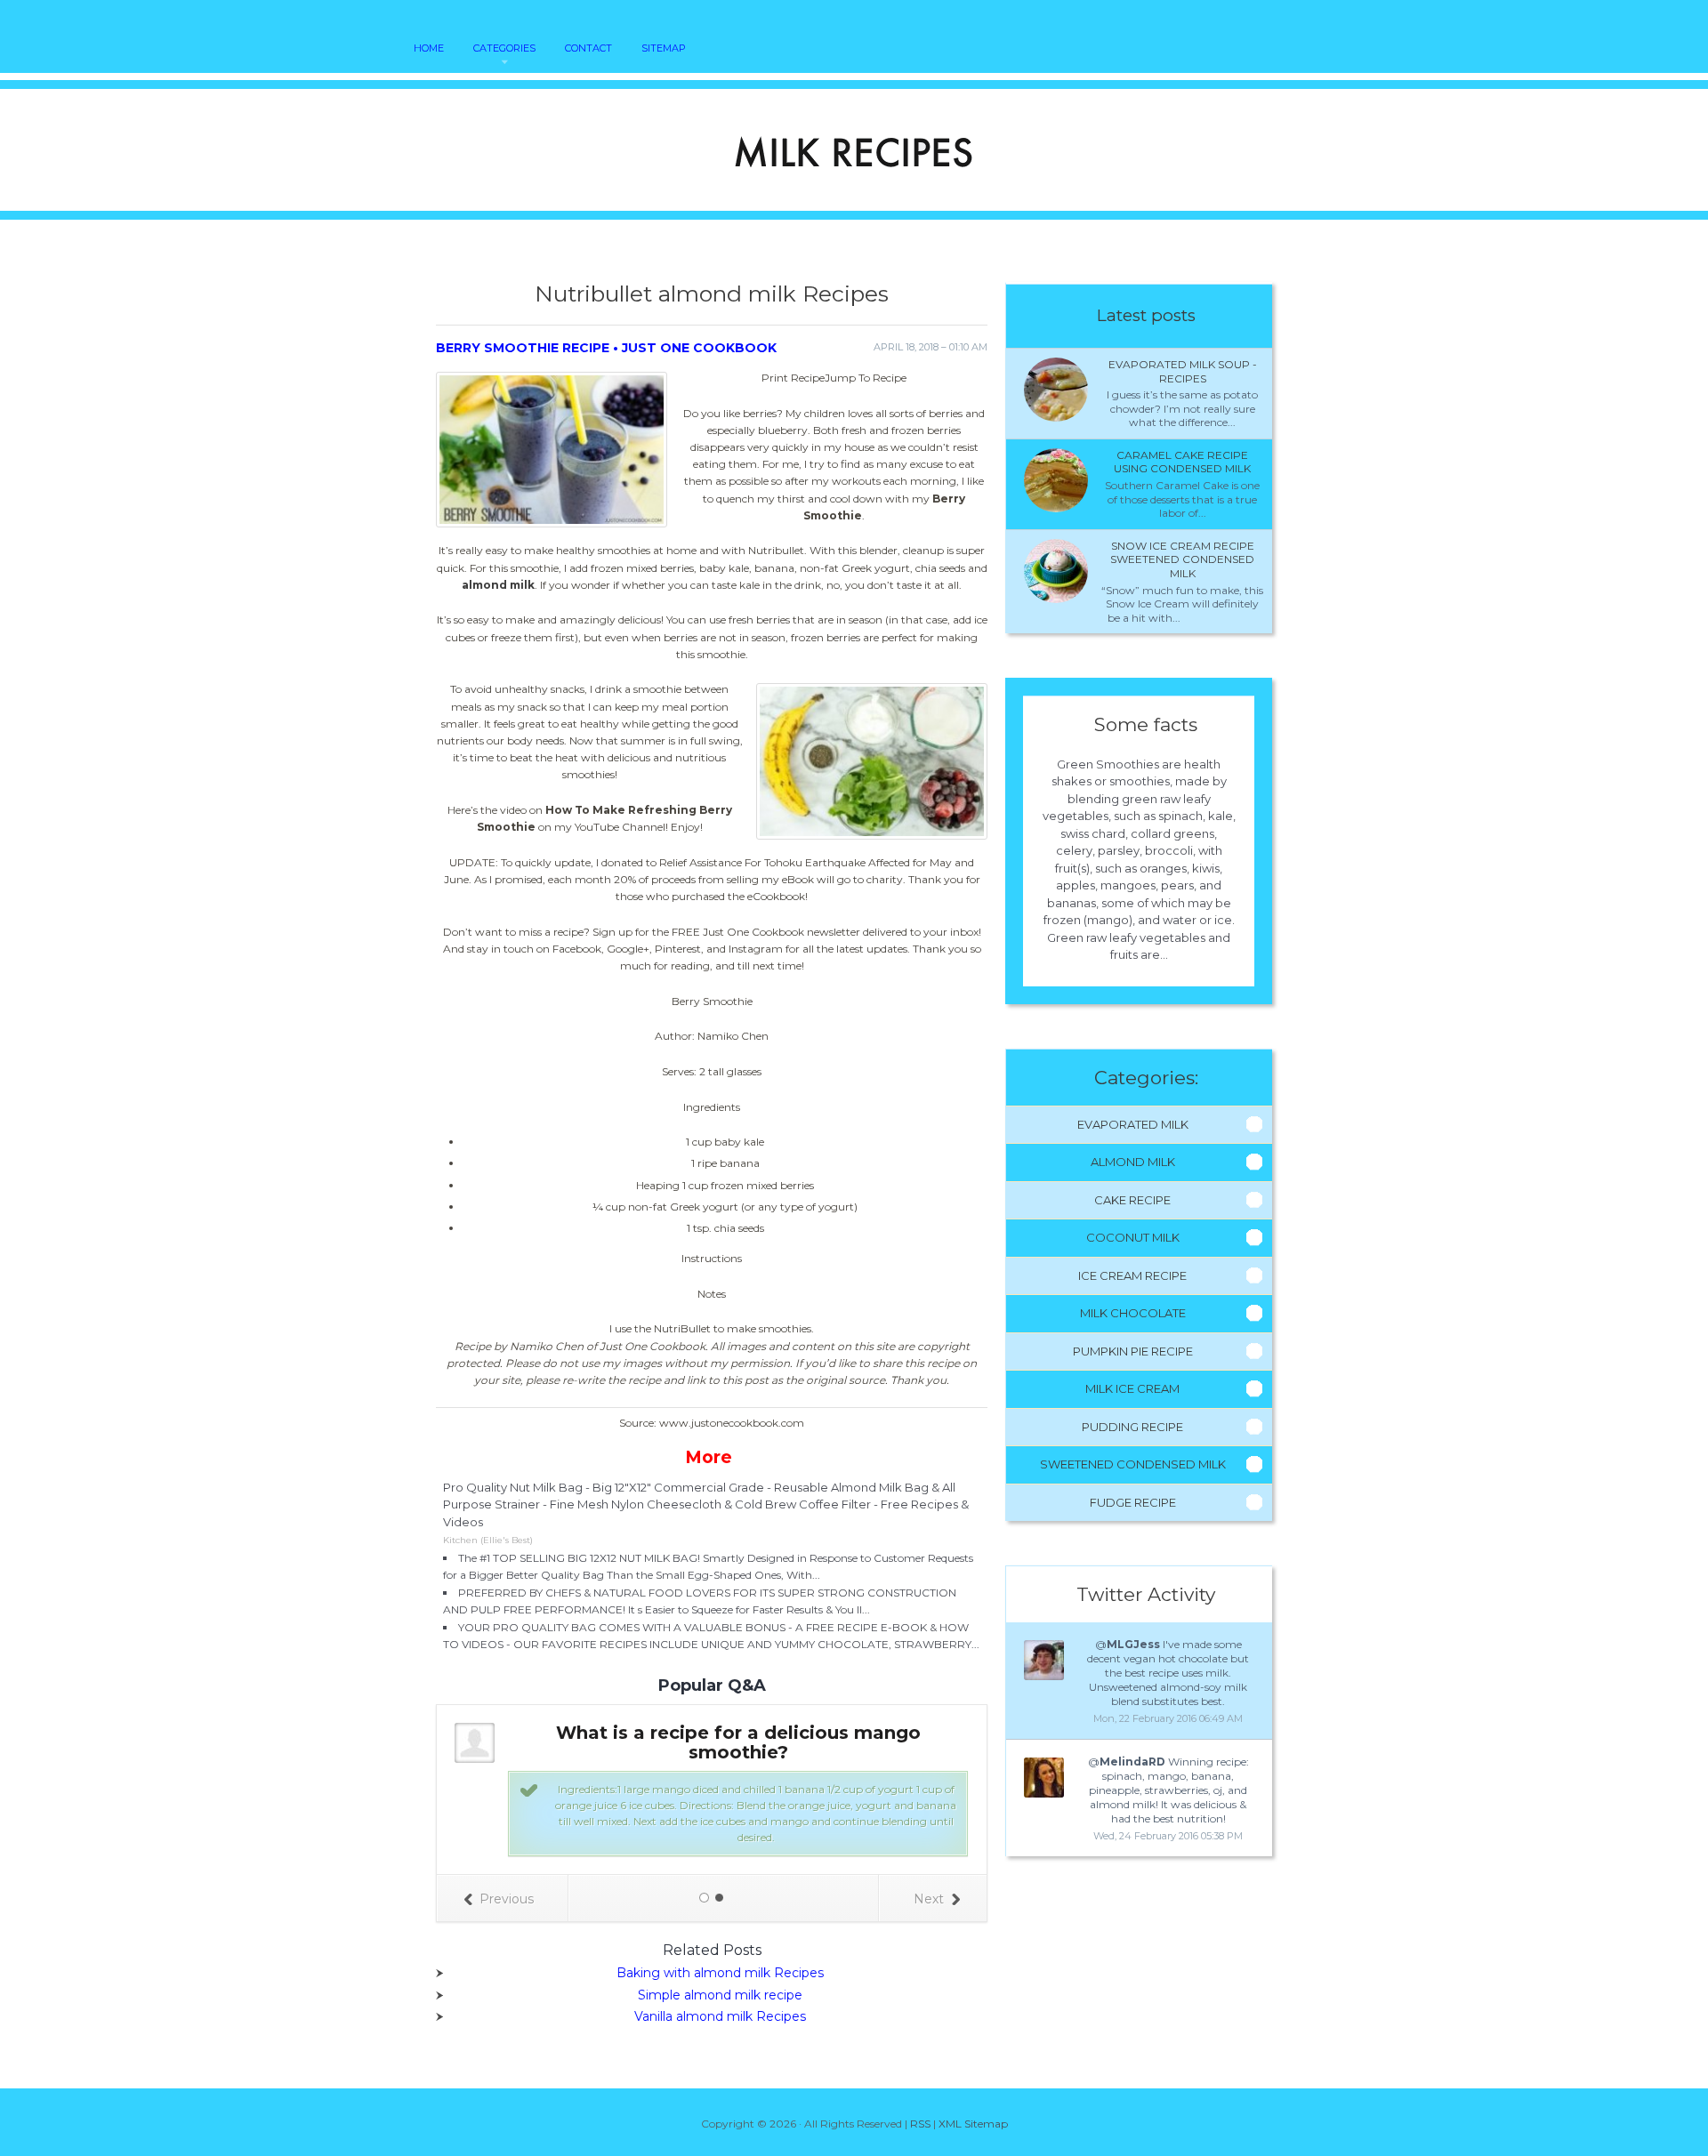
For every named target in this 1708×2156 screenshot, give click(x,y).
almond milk (498, 585)
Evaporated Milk (1133, 1124)
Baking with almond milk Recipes (720, 1973)
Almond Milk (1133, 1162)
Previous (507, 1899)
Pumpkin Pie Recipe (1133, 1351)
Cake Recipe (1132, 1200)
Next (929, 1899)
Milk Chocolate (1133, 1313)
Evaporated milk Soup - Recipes (1183, 371)
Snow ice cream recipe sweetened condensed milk (1182, 559)
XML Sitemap (973, 2124)
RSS (920, 2124)
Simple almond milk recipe (720, 1995)
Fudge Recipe (1133, 1502)
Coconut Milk (1133, 1237)
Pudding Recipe (1132, 1427)
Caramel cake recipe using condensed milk (1182, 462)
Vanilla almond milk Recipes (720, 2016)
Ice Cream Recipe (1132, 1275)
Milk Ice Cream (1132, 1388)
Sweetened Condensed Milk (1133, 1464)
